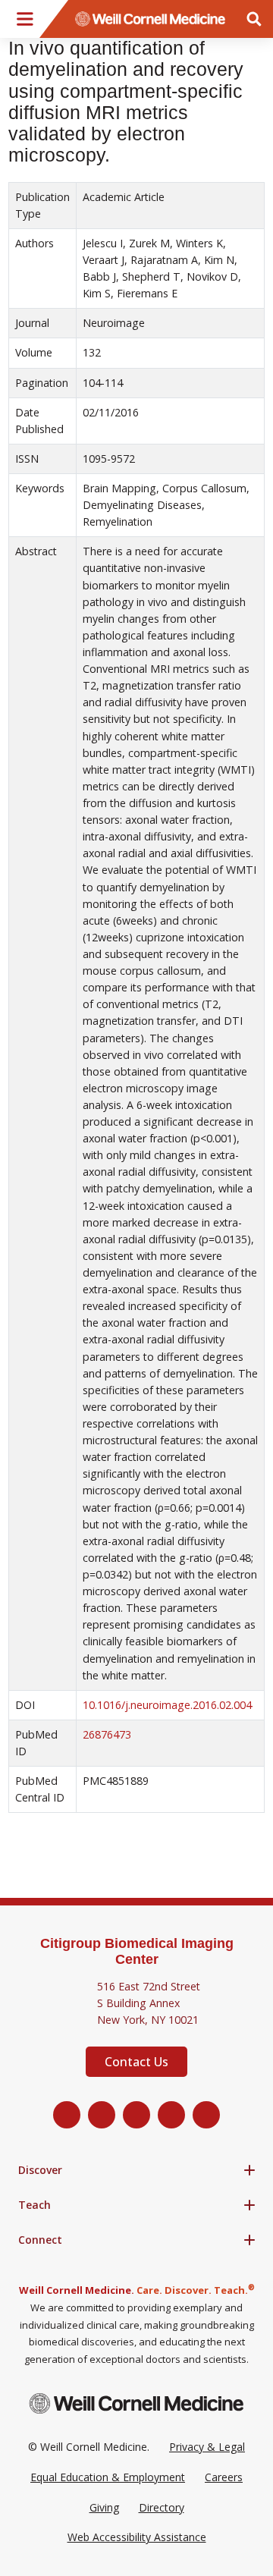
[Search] (254, 19)
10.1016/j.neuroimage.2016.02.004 (167, 1705)
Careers (224, 2477)
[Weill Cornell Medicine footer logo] (136, 2403)
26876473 (107, 1734)
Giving (104, 2507)
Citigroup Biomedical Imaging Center (137, 1951)
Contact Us (136, 2062)
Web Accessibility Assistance (137, 2537)
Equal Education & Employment (108, 2477)
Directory (162, 2507)
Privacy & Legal (207, 2447)
